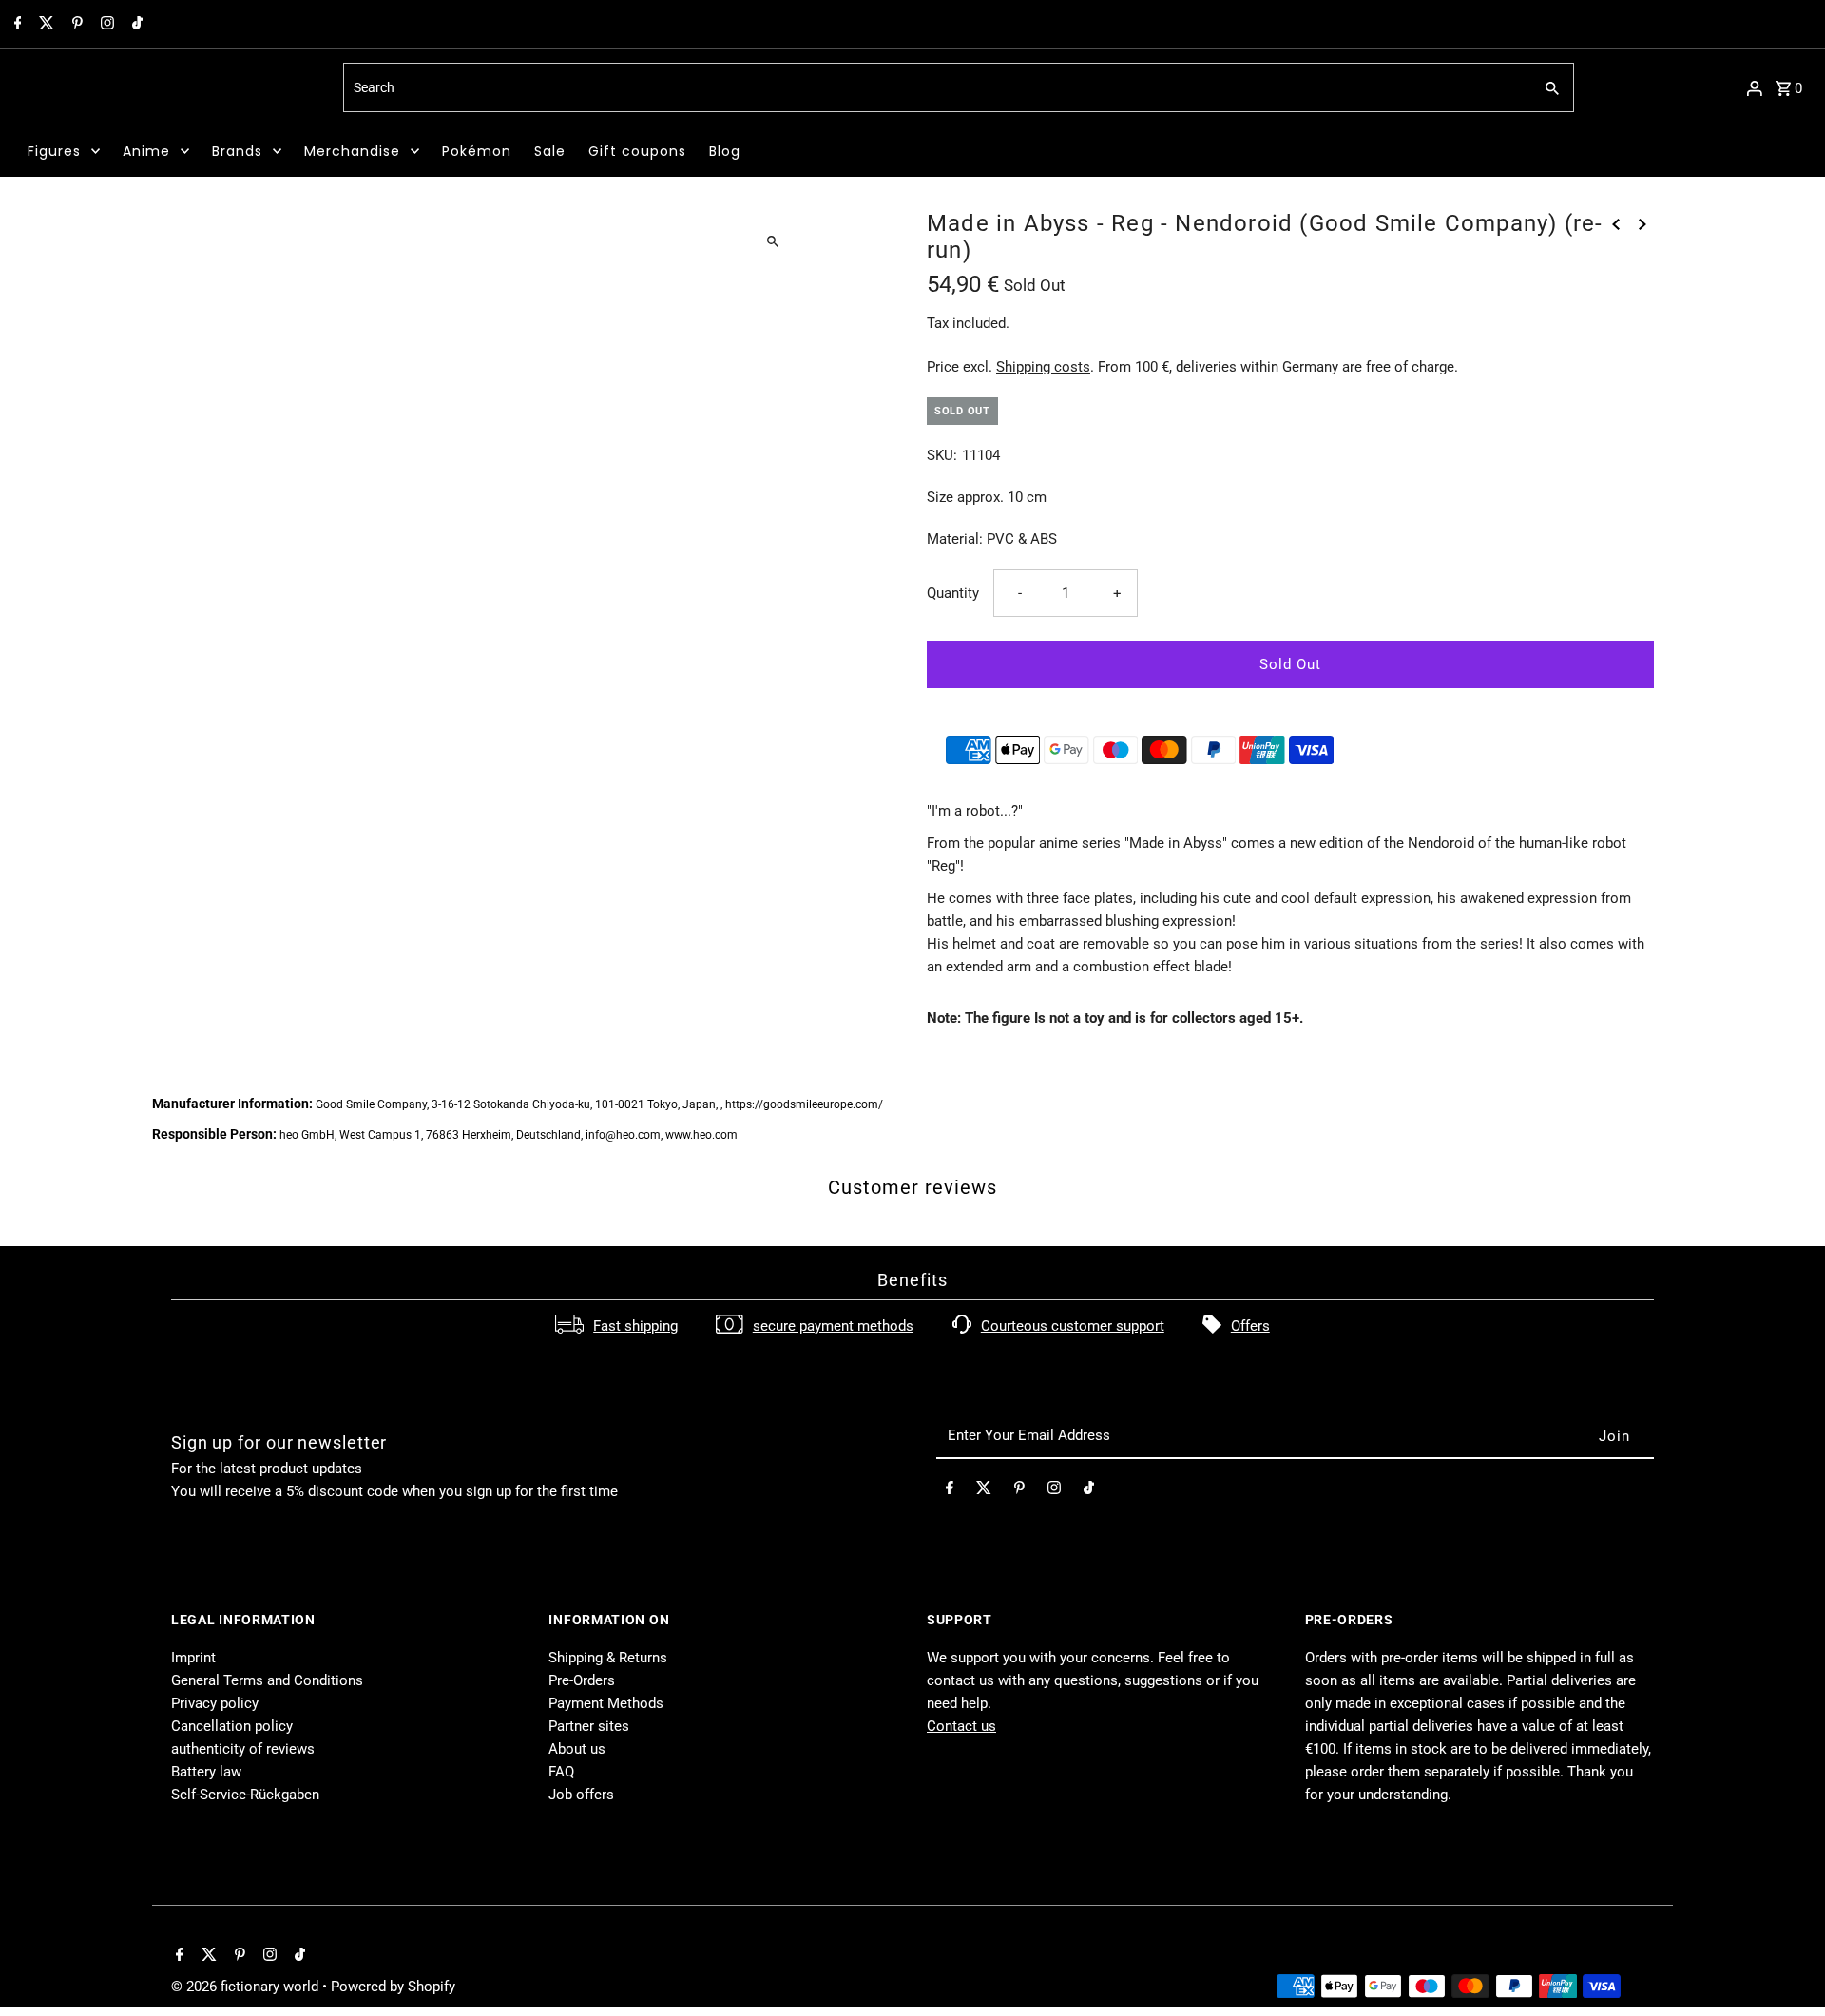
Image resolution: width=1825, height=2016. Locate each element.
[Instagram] (105, 25)
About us (577, 1749)
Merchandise (352, 151)
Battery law (206, 1772)
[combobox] (936, 87)
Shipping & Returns (608, 1658)
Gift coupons (637, 151)
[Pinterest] (75, 25)
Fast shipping (635, 1326)
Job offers (581, 1795)
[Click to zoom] (772, 241)
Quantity (953, 593)
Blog (725, 151)
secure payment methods (833, 1326)
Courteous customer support (1073, 1326)
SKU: (942, 455)
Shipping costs (1043, 367)
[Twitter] (44, 25)
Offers (1250, 1326)
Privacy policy (215, 1703)
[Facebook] (16, 25)
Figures (54, 151)
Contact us (961, 1726)
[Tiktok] (135, 25)
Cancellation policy (232, 1726)
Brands (237, 151)
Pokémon (477, 151)
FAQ (561, 1772)
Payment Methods (606, 1703)
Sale (550, 151)
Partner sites (589, 1726)
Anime (146, 151)
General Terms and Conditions (267, 1680)
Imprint (193, 1658)
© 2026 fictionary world (247, 1987)
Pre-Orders (582, 1680)
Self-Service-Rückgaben (245, 1795)
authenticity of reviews (243, 1749)
